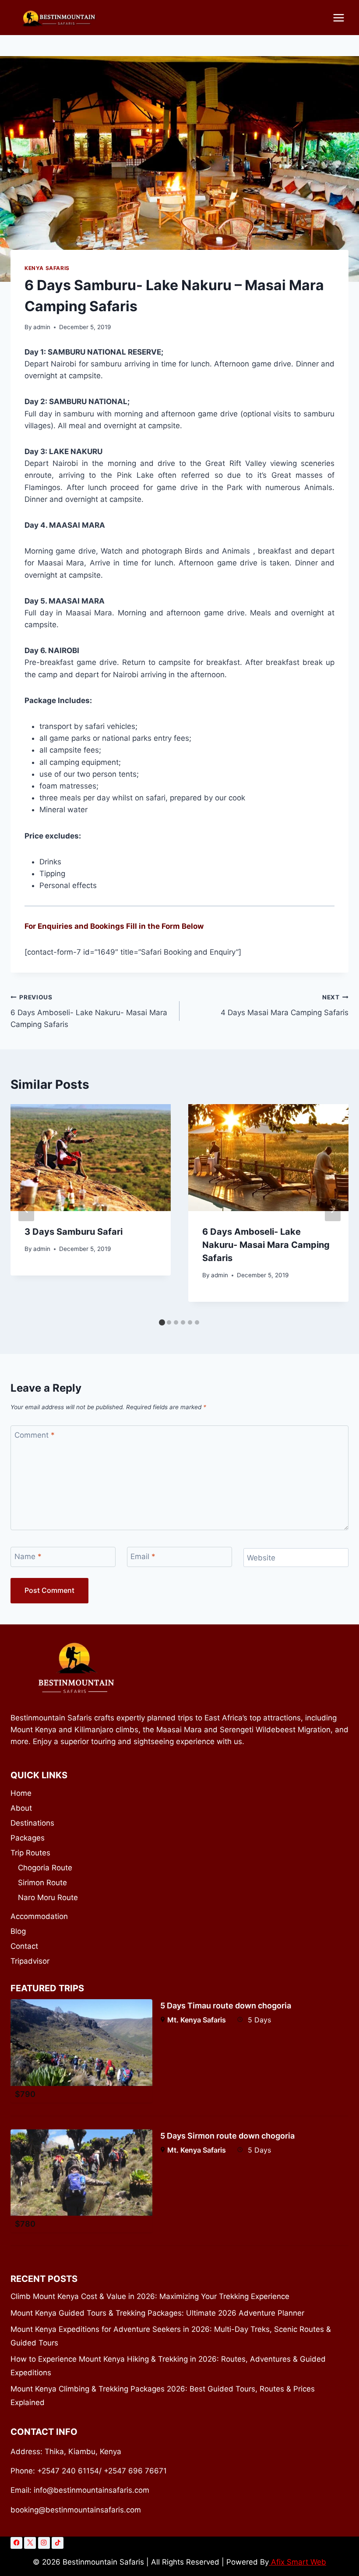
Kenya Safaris (47, 268)
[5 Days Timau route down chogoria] (81, 2043)
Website (261, 1558)
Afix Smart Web (297, 2562)
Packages (28, 1838)
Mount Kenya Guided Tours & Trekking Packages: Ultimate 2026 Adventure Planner (157, 2313)
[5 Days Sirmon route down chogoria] (81, 2173)
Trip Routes (30, 1853)
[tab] (162, 1322)
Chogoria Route (45, 1868)
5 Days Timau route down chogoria (226, 2006)
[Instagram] (44, 2543)
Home (21, 1793)
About (21, 1808)
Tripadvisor (30, 1961)
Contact (24, 1946)
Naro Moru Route (48, 1897)
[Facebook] (16, 2543)
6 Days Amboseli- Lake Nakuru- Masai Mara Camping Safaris (89, 1011)
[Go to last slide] (26, 1209)
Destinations (32, 1823)
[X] (30, 2543)
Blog (18, 1931)
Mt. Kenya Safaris (197, 2020)
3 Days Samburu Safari (74, 1232)
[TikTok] (58, 2543)
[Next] (333, 1209)
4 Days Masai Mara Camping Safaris (285, 1005)
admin (42, 327)
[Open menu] (338, 18)
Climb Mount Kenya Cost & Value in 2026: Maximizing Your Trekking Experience (150, 2296)
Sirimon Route (42, 1883)
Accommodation (39, 1916)
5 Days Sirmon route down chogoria (227, 2136)
